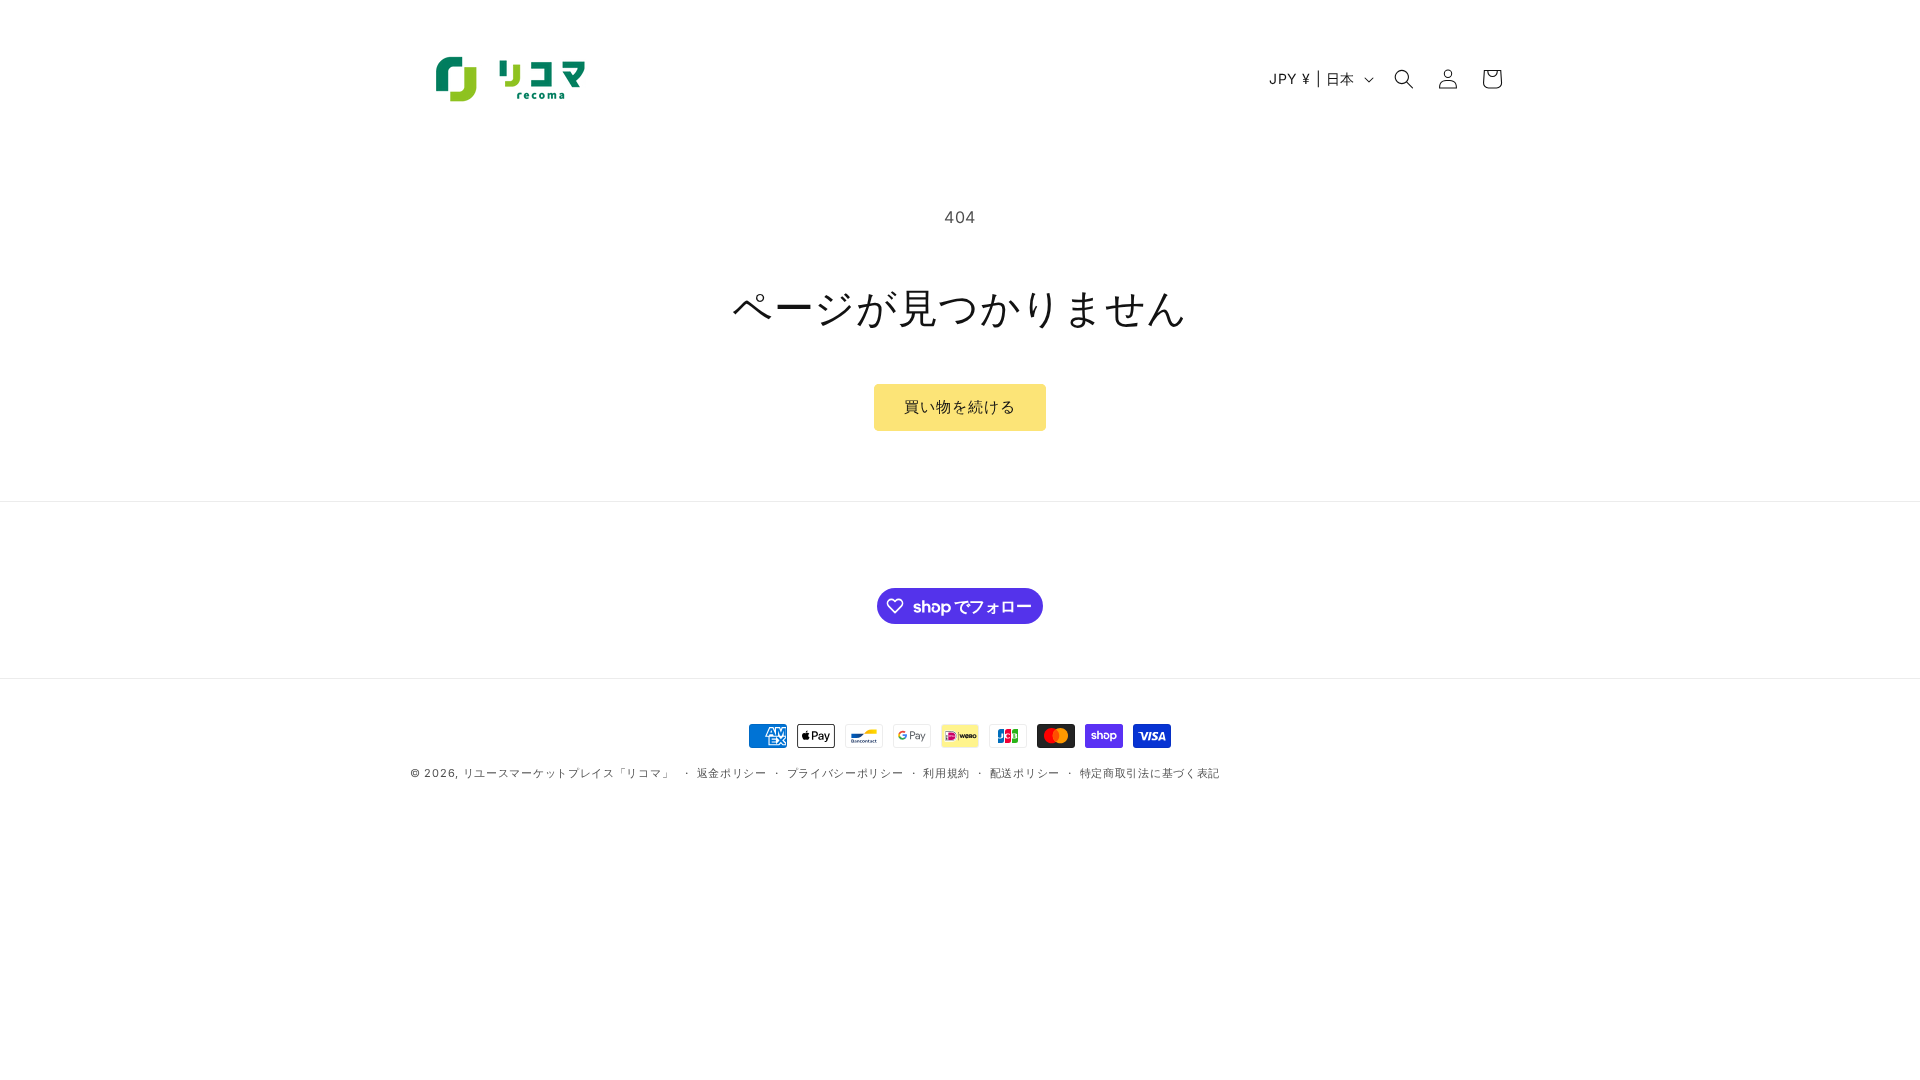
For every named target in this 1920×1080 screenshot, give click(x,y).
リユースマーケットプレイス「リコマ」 (568, 773)
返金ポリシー (732, 773)
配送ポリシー (1025, 773)
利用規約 (946, 773)
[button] (1404, 79)
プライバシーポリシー (845, 773)
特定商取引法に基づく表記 (1150, 773)
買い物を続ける (960, 406)
